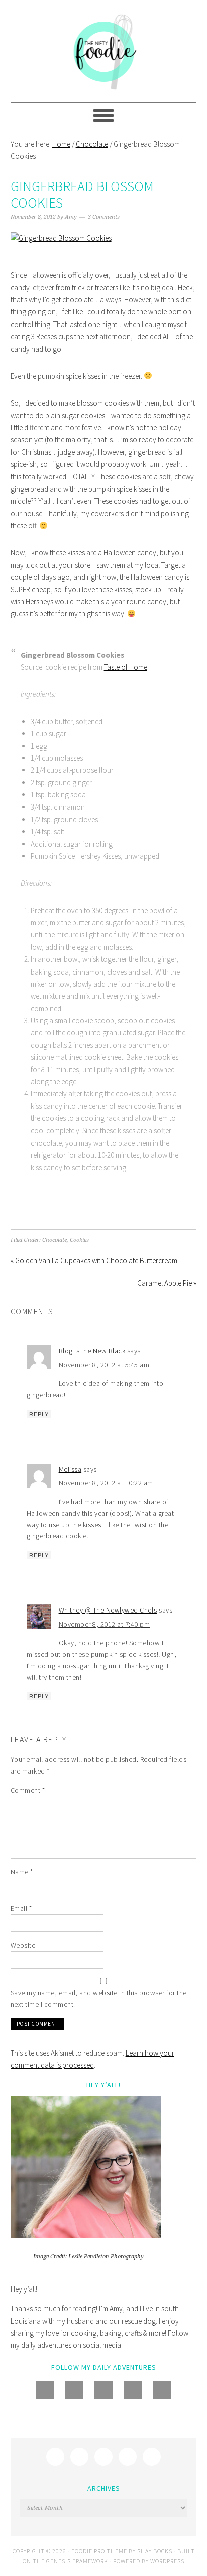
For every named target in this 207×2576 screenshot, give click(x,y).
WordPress (167, 2561)
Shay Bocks (155, 2551)
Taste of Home (126, 667)
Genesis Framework (77, 2561)
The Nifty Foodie (104, 51)
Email (21, 1908)
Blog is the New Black (92, 1351)
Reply (39, 1414)
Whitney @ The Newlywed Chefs (108, 1610)
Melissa (70, 1469)
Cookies (79, 1240)
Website (23, 1945)
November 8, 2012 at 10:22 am (106, 1483)
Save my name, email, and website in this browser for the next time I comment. (99, 1998)
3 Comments (104, 217)
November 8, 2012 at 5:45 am (104, 1365)
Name (22, 1872)
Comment (28, 1790)
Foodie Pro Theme (99, 2551)
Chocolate (55, 1240)
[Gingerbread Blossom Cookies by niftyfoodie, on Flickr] (61, 238)
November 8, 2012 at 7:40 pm (105, 1624)
